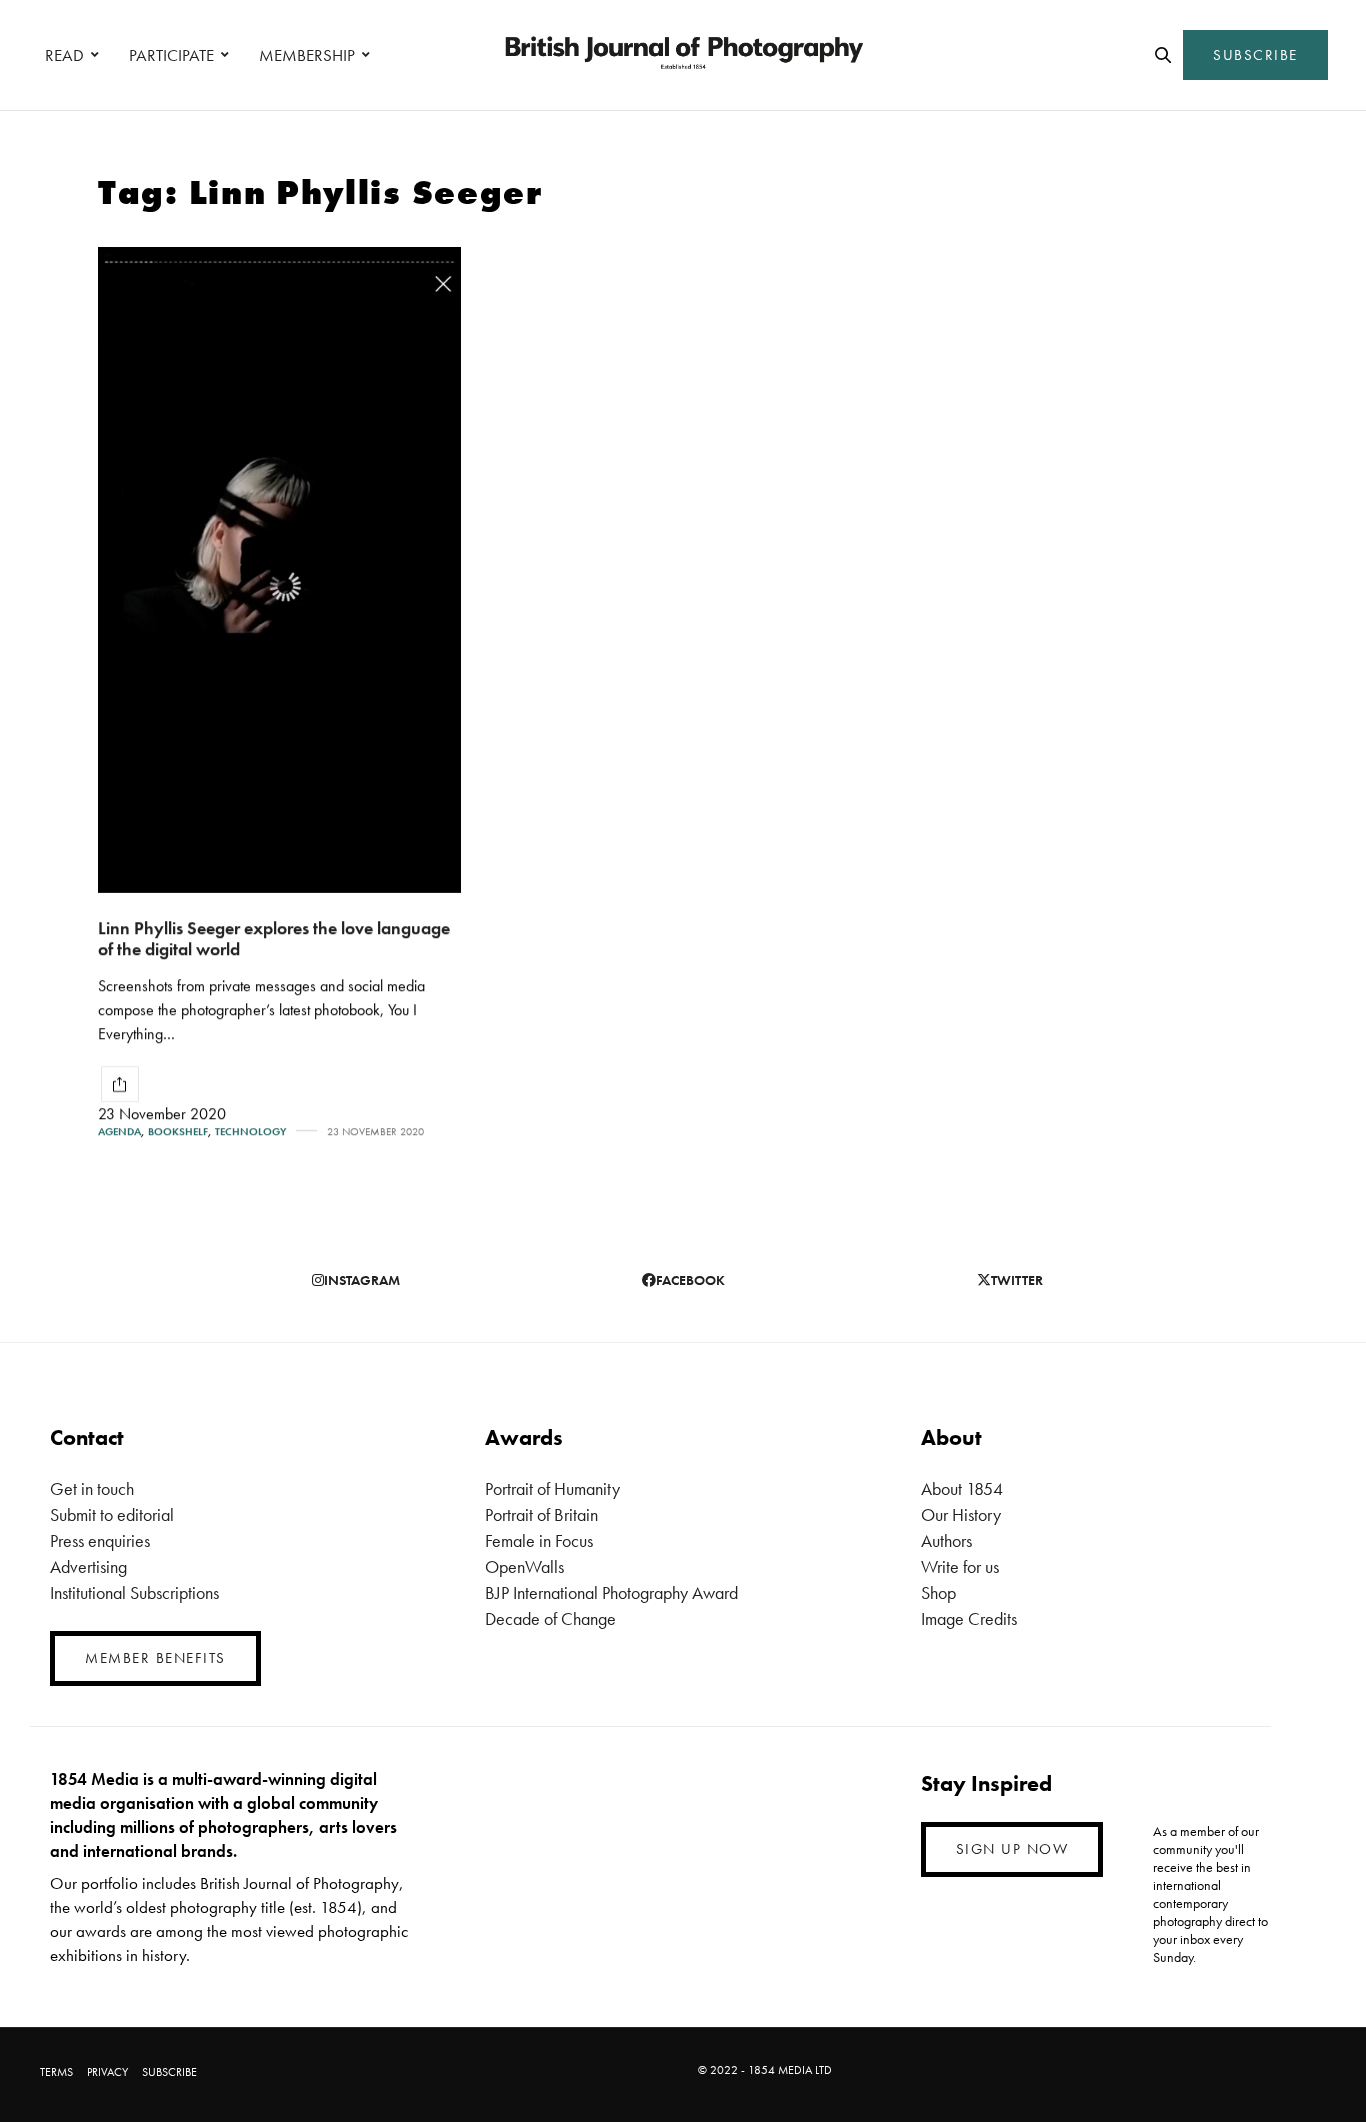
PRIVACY (107, 2072)
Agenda (119, 1131)
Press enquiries (100, 1540)
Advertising (88, 1566)
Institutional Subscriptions (134, 1592)
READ (64, 55)
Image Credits (969, 1618)
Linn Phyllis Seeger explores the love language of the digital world (274, 938)
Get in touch (92, 1488)
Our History (961, 1514)
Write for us (960, 1566)
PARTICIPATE (171, 55)
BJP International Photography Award (611, 1592)
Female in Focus (539, 1540)
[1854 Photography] (683, 55)
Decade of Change (550, 1618)
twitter (1017, 1280)
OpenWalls (524, 1566)
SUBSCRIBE (1255, 55)
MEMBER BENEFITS (155, 1658)
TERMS (56, 2072)
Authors (946, 1540)
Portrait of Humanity (552, 1488)
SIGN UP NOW (1012, 1849)
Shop (938, 1592)
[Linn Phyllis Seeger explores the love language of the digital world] (279, 570)
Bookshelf (178, 1131)
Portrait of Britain (541, 1514)
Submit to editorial (112, 1514)
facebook (690, 1280)
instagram (362, 1280)
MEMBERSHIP (307, 55)
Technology (250, 1131)
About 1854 (962, 1488)
